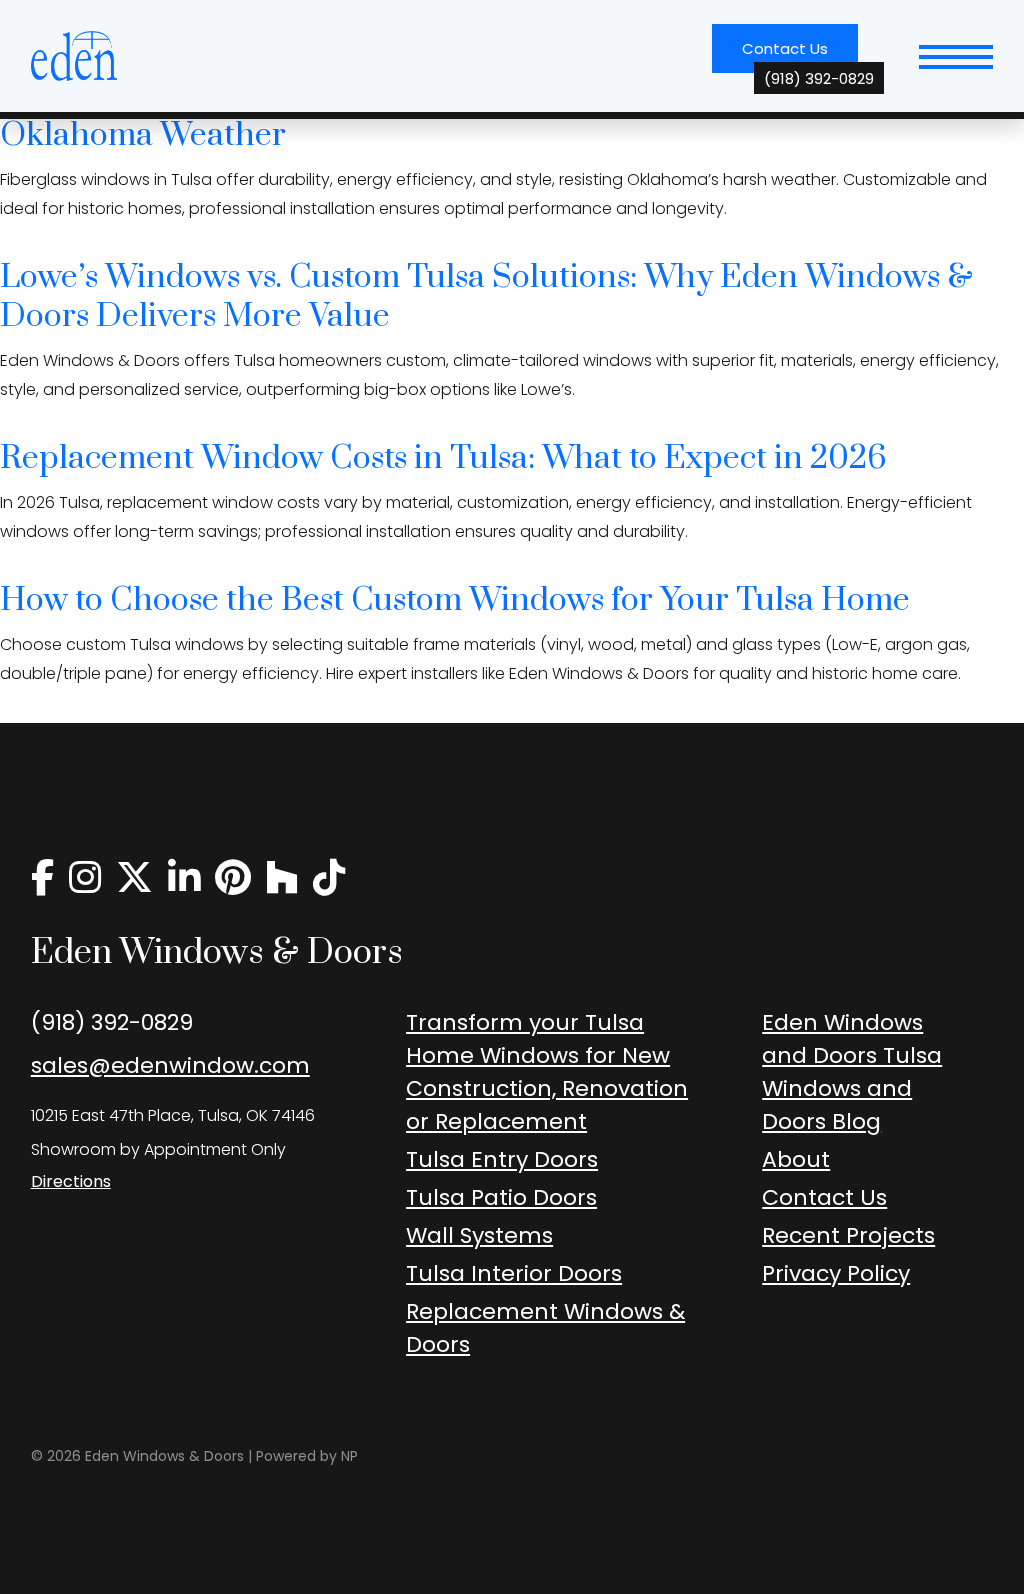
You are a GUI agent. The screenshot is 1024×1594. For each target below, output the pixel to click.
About (796, 1159)
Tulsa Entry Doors (502, 1159)
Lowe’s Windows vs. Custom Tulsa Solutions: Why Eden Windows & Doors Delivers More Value (486, 297)
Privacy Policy (836, 1273)
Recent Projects (848, 1235)
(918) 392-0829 (112, 1022)
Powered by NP (307, 1456)
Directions (71, 1181)
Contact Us (800, 55)
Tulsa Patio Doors (501, 1197)
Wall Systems (479, 1235)
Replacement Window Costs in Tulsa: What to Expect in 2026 (443, 458)
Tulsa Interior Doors (514, 1273)
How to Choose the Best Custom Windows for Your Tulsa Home (455, 600)
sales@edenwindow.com (170, 1065)
